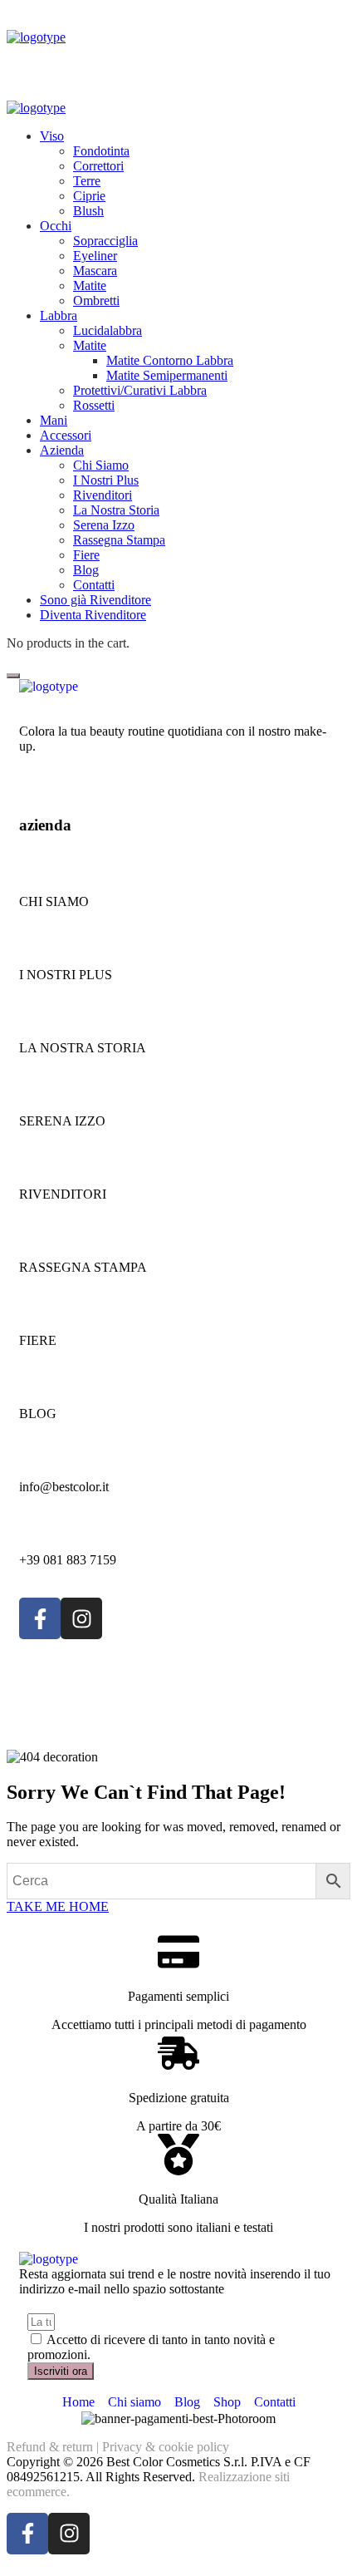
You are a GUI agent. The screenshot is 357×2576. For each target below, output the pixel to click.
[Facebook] (40, 1618)
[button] (178, 1907)
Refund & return (50, 2447)
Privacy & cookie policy (166, 2447)
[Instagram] (81, 1618)
